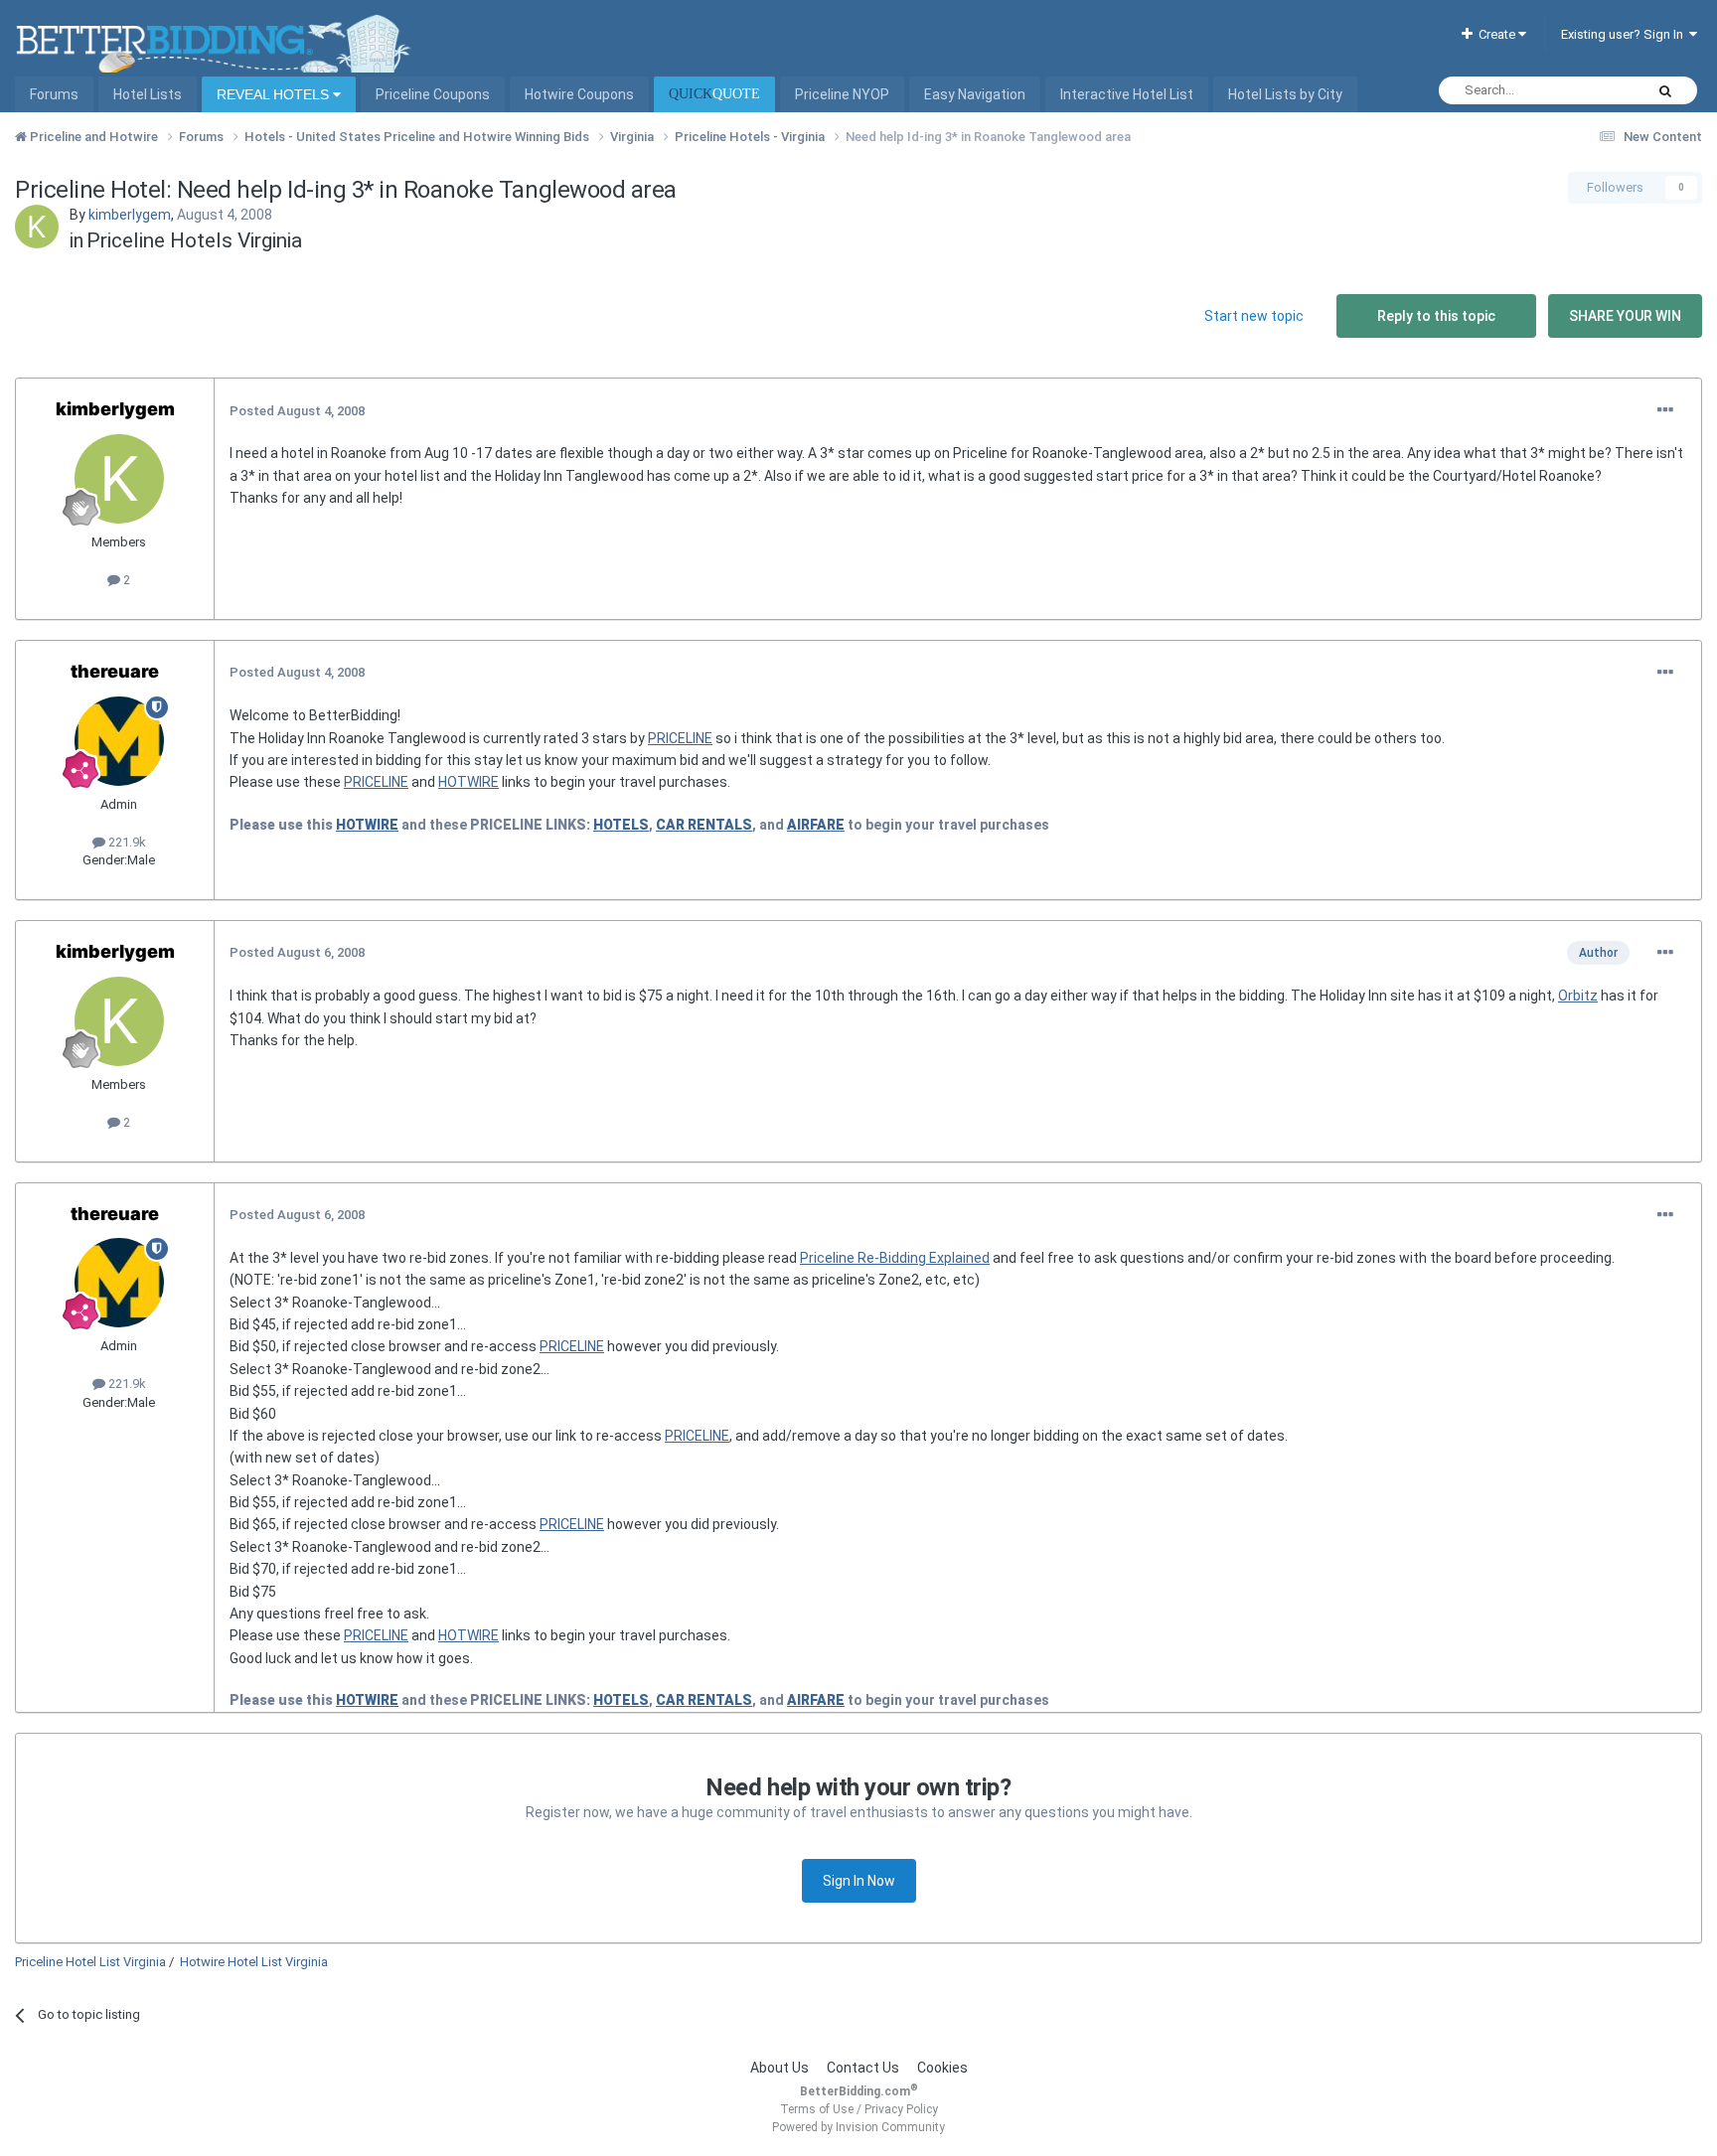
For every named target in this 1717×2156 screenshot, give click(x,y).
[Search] (1665, 90)
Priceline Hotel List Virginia (90, 1962)
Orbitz (1578, 996)
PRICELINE (680, 738)
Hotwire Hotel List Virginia (254, 1962)
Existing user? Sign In (1625, 34)
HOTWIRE (468, 782)
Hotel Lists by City (1285, 94)
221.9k (126, 842)
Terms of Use (817, 2109)
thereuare (115, 671)
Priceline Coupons (433, 94)
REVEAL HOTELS (275, 94)
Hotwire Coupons (579, 94)
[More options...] (1665, 410)
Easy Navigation (975, 94)
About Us (780, 2068)
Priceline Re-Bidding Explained (895, 1258)
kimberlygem (130, 215)
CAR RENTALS (704, 825)
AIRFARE (816, 825)
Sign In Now (859, 1881)
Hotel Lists (148, 94)
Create (1495, 34)
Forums (54, 94)
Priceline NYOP (842, 94)
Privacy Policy (901, 2109)
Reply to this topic (1436, 316)
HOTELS (621, 825)
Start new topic (1254, 316)
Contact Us (863, 2068)
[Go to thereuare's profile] (119, 741)
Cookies (942, 2068)
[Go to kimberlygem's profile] (37, 227)
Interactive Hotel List (1127, 94)
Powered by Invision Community (858, 2127)
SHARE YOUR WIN (1625, 316)
